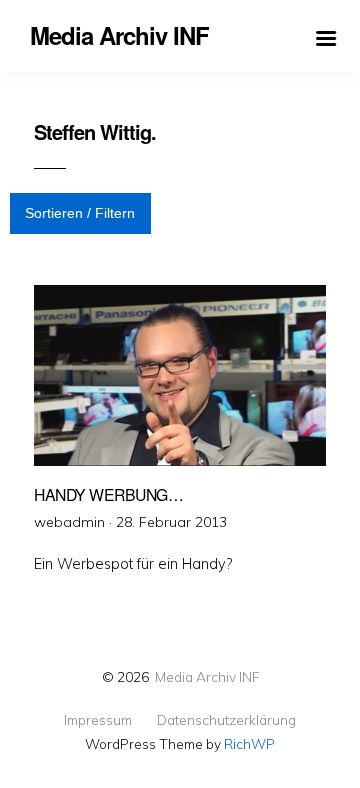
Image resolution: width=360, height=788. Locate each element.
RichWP (249, 743)
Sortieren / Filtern (80, 213)
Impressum (98, 720)
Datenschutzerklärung (226, 720)
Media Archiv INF (207, 676)
